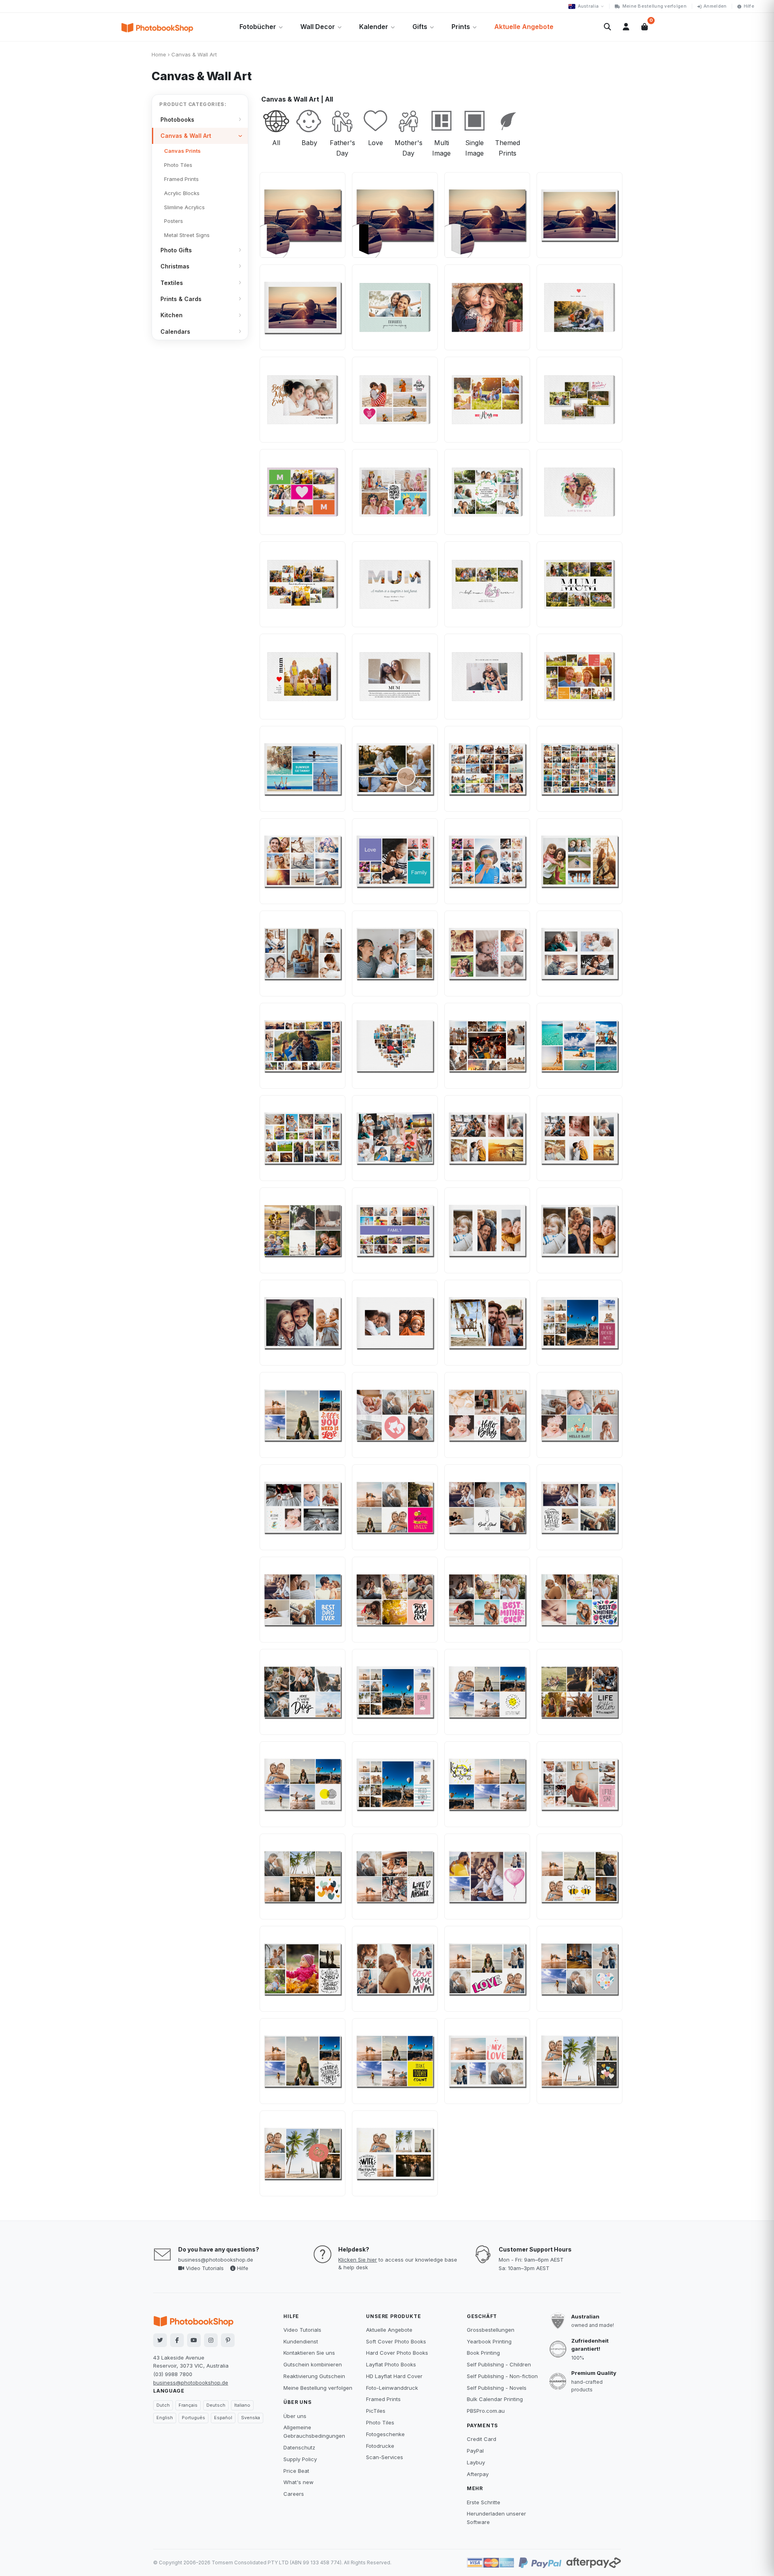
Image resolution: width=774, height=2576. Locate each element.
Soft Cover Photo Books (396, 2341)
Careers (294, 2494)
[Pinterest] (228, 2340)
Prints (461, 27)
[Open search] (608, 27)
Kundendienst (301, 2341)
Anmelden (715, 6)
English (165, 2418)
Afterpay (478, 2474)
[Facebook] (177, 2340)
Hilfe (749, 6)
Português (193, 2418)
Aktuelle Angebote (524, 27)
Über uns (295, 2416)
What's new (299, 2482)
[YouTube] (194, 2340)
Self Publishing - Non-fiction (502, 2376)
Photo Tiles (380, 2422)
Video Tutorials (204, 2268)
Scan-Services (385, 2457)
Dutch (163, 2405)
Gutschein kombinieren (313, 2364)
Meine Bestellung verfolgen (654, 6)
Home (159, 54)
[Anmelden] (626, 27)
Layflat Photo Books (391, 2364)
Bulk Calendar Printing (495, 2399)
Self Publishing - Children (499, 2364)
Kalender (374, 27)
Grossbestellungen (491, 2330)
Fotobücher (258, 27)
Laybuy (476, 2462)
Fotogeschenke (385, 2434)
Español (223, 2418)
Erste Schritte (484, 2502)
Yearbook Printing (489, 2341)
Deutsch (216, 2405)
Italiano (242, 2405)
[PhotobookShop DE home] (157, 27)
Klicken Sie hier (358, 2260)
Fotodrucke (380, 2446)
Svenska (251, 2418)
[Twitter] (160, 2340)
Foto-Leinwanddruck (392, 2388)
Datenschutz (299, 2447)
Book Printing (483, 2353)
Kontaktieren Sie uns (309, 2353)
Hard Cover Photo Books (397, 2353)
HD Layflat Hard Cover (394, 2376)
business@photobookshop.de (216, 2260)
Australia (588, 6)
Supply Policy (300, 2459)
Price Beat (296, 2471)
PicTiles (376, 2411)
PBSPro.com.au (486, 2411)
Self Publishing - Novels (497, 2388)
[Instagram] (211, 2340)
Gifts (420, 27)
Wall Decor (318, 27)
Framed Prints (383, 2399)
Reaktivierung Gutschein (314, 2376)
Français (188, 2405)
